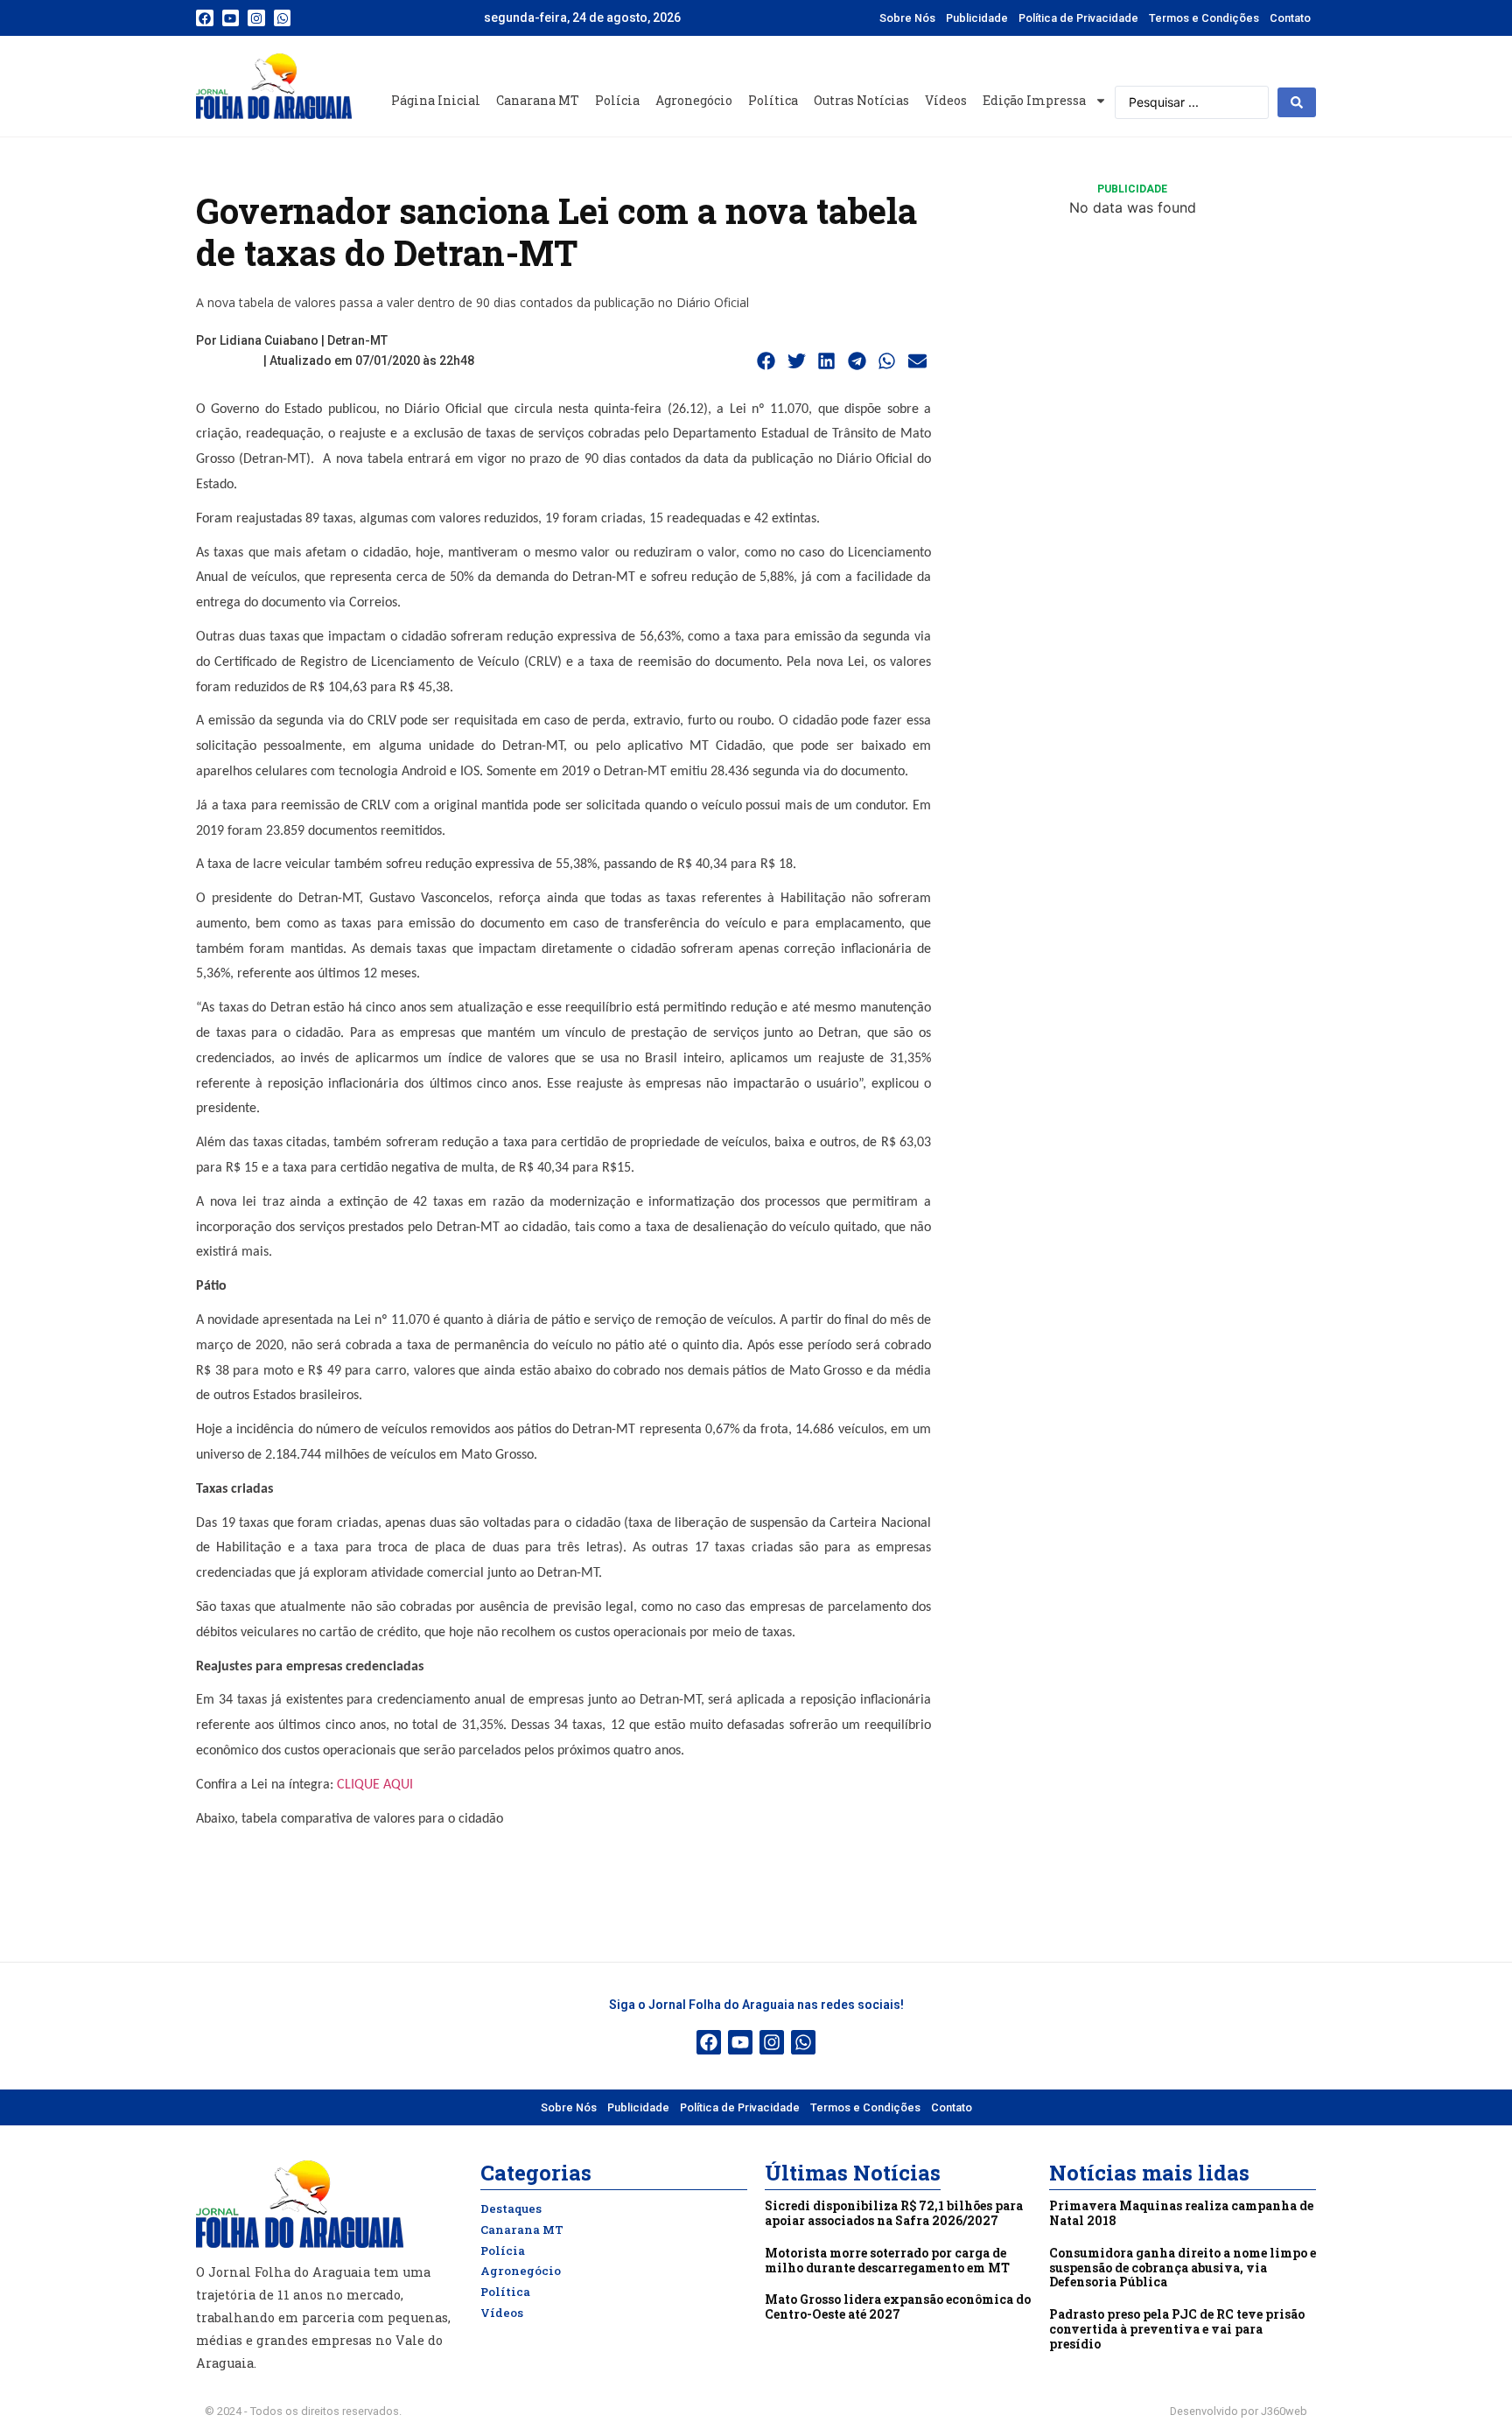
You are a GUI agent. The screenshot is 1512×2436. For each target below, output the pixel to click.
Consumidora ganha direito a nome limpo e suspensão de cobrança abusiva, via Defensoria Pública (1183, 2268)
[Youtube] (231, 18)
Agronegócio (694, 100)
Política (773, 100)
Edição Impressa (1034, 100)
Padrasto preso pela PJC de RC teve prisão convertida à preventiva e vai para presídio (1177, 2329)
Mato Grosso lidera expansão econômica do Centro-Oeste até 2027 (898, 2306)
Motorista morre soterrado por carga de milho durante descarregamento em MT (887, 2260)
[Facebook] (205, 18)
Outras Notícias (861, 100)
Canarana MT (538, 100)
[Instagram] (256, 18)
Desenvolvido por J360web (1239, 2411)
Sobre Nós (907, 18)
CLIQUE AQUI (375, 1785)
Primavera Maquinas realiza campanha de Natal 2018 (1181, 2213)
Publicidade (977, 18)
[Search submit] (1297, 102)
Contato (1290, 18)
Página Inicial (436, 100)
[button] (766, 361)
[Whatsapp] (283, 18)
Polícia (617, 100)
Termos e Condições (1204, 18)
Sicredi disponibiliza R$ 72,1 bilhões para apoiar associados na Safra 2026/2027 (894, 2213)
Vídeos (946, 100)
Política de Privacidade (1078, 18)
